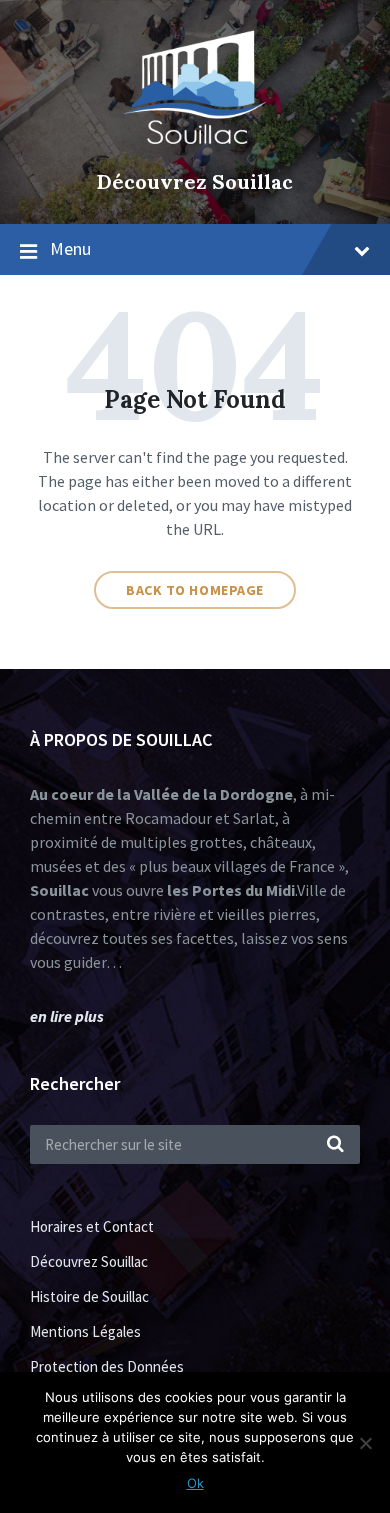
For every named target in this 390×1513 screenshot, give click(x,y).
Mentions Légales (85, 1331)
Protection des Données (107, 1366)
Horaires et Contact (92, 1226)
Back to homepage (195, 590)
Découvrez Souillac (195, 181)
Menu (70, 248)
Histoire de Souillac (89, 1296)
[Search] (335, 1145)
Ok (195, 1483)
